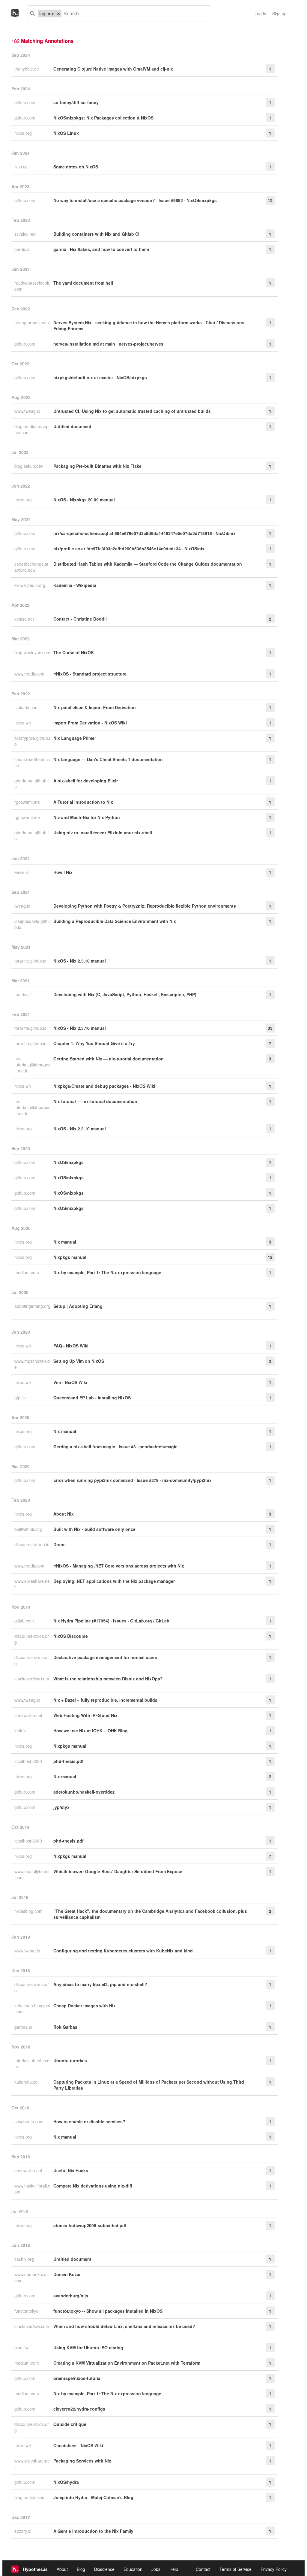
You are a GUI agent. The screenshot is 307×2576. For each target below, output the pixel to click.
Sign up (279, 14)
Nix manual (65, 1242)
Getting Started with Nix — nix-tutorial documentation (109, 1059)
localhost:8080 (29, 1761)
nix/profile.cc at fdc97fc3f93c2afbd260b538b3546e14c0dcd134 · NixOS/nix (129, 549)
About (62, 2569)
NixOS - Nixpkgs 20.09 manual (84, 500)
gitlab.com (25, 1621)
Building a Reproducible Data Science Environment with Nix (115, 921)
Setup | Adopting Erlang (78, 1306)
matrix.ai (23, 994)
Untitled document (72, 426)
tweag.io (23, 906)
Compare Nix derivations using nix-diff (93, 2186)
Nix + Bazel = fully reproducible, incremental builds (105, 1700)
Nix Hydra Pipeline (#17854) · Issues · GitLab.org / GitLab (111, 1621)
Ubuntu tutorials (70, 2060)
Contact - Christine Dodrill (80, 619)
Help (174, 2569)
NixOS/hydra (66, 2482)
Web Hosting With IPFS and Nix (85, 1715)
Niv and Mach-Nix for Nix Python (87, 817)
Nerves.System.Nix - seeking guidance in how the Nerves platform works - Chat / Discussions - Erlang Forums (150, 325)
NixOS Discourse (71, 1636)
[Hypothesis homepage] (19, 14)
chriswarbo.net (29, 1715)
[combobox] (133, 14)
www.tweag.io (28, 411)
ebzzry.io (23, 2531)
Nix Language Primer (75, 738)
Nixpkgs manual (70, 1257)
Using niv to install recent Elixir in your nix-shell (103, 833)
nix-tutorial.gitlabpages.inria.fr (32, 1065)
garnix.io (23, 249)
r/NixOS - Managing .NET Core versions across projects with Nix (119, 1566)
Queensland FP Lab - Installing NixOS (92, 1398)
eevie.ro (23, 872)
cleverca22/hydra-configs (79, 2409)
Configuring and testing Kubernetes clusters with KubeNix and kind (123, 1951)
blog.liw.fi (24, 2348)
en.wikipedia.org (30, 585)
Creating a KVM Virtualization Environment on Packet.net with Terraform (127, 2363)
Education (133, 2569)
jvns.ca (22, 167)
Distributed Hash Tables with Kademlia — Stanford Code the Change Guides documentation (148, 564)
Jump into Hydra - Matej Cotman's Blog (93, 2497)
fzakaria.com (27, 707)
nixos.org (24, 133)
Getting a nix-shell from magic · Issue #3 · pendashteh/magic (115, 1447)
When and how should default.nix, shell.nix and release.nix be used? (124, 2326)
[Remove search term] (58, 14)
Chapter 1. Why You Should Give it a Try (94, 1043)
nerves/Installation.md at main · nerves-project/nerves (108, 344)
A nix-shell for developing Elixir (86, 781)
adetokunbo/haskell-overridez (84, 1792)
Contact (203, 2569)
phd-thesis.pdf (69, 1761)
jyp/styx (61, 1807)
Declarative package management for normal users (105, 1657)
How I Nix (63, 872)
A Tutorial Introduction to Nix (83, 802)
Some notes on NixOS (76, 167)
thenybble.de (27, 69)
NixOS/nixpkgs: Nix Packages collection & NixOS (103, 118)
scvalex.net (26, 234)
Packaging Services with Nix (82, 2461)
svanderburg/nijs (71, 2296)
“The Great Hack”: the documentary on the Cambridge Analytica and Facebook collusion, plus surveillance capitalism (150, 1914)
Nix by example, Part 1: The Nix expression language (107, 1272)
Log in (260, 14)
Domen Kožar (67, 2274)
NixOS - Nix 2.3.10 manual (80, 961)
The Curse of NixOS (73, 652)
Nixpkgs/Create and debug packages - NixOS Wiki (104, 1086)
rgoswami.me (28, 802)
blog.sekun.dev (29, 466)
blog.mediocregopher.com (31, 429)
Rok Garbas (65, 2027)
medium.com (27, 1272)
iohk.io (21, 1731)
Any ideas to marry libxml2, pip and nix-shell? (100, 1984)
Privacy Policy (274, 2569)
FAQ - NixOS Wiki (71, 1346)
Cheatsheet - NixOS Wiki (78, 2445)
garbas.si (24, 2027)
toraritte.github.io (31, 961)
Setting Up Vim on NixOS (79, 1361)
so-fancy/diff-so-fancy (76, 102)
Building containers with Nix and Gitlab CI (96, 234)
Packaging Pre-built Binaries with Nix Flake (97, 466)
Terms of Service (235, 2569)
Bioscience (104, 2569)
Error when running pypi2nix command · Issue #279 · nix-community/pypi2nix (133, 1480)
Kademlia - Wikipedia (75, 585)
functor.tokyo (27, 2311)
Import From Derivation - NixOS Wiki (90, 723)
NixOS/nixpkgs (69, 1162)
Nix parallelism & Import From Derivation (95, 707)
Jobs (156, 2569)
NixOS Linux (66, 133)
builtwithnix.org (29, 1529)
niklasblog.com (29, 1911)
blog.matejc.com (31, 2497)
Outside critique (70, 2424)
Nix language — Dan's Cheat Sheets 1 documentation (108, 759)
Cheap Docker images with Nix (85, 2006)
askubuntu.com (30, 2121)
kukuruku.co (27, 2082)
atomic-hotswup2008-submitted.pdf (90, 2225)
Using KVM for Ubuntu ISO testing (88, 2348)
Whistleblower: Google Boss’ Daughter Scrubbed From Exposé (118, 1871)
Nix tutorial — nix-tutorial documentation (95, 1101)
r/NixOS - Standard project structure (90, 674)
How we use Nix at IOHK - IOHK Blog (91, 1731)
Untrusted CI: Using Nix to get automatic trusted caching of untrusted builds (132, 411)
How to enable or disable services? (89, 2121)
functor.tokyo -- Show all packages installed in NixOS (108, 2311)
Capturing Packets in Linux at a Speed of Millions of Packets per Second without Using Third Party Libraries (149, 2085)
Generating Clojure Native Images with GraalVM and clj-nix (113, 69)
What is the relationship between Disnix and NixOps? (108, 1679)
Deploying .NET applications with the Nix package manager (114, 1581)
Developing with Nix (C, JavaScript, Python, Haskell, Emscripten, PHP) (125, 994)
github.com (25, 102)
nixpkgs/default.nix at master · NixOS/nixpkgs (100, 377)
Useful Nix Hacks (71, 2170)
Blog (81, 2569)
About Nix (64, 1514)
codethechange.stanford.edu (31, 567)
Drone (60, 1544)
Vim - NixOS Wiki (70, 1382)
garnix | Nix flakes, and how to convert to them (101, 249)
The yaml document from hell (83, 283)
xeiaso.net (25, 619)
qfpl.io (21, 1398)
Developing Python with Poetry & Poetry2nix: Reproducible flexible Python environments (145, 906)
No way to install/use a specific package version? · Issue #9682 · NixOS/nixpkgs (135, 200)
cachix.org (25, 2259)
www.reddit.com (30, 674)
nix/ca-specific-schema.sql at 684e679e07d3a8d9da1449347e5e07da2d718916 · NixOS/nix (145, 533)
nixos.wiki (24, 723)
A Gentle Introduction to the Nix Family (93, 2531)
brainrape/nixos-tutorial (77, 2378)
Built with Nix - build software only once (94, 1529)
